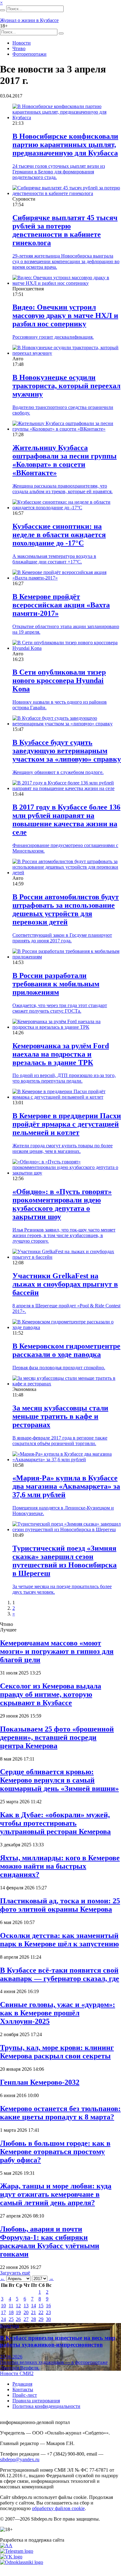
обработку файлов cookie (58, 2508)
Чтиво (19, 48)
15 (41, 2306)
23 (48, 2312)
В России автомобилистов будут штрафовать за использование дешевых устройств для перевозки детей (66, 909)
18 (11, 2312)
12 (18, 2306)
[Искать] (2, 10)
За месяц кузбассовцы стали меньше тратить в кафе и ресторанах (60, 1416)
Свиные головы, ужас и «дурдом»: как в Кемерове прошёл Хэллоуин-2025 (58, 2013)
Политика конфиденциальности (46, 2406)
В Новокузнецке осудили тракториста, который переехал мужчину (66, 386)
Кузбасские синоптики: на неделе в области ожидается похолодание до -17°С (59, 535)
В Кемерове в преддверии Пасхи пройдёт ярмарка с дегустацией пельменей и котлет (67, 1124)
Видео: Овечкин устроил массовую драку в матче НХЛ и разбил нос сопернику (65, 315)
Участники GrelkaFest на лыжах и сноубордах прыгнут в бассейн (65, 1284)
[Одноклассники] (22, 2562)
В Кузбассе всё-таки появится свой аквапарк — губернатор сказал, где (60, 1974)
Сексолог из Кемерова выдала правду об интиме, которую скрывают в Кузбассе (51, 1694)
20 (26, 2312)
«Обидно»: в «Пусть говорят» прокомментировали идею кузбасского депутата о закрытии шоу (62, 1204)
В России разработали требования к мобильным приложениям (56, 984)
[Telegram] (17, 2551)
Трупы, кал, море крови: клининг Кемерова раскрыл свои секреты (57, 2052)
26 (18, 2319)
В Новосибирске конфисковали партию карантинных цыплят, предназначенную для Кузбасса (65, 145)
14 (34, 2306)
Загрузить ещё (15, 2273)
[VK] (11, 2557)
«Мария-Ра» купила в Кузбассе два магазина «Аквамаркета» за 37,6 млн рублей (66, 1486)
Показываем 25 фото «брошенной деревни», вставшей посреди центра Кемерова (57, 1737)
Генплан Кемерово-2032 (40, 2082)
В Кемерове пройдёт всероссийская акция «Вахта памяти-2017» (61, 605)
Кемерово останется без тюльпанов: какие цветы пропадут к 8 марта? (60, 2113)
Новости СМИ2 (17, 2373)
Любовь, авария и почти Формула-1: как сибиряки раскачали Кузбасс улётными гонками (50, 2242)
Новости (22, 43)
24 (3, 2319)
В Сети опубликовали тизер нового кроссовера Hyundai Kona (59, 680)
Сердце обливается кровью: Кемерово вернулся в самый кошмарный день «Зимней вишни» (59, 1780)
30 (48, 2319)
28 (34, 2319)
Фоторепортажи (29, 54)
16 (48, 2306)
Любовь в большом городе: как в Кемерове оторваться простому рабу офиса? (55, 2152)
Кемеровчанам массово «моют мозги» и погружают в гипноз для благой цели (57, 1651)
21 (34, 2312)
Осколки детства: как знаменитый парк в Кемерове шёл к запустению (59, 1940)
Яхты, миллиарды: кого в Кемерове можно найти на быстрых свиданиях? (60, 1866)
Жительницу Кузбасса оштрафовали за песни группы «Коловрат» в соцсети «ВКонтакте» (65, 460)
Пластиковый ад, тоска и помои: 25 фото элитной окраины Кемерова (60, 1905)
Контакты (23, 2389)
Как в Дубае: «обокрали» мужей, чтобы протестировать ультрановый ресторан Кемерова (55, 1823)
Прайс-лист (25, 2395)
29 (41, 2319)
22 (41, 2312)
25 (11, 2319)
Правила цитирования (36, 2401)
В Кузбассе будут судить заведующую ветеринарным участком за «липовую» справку (67, 751)
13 (26, 2306)
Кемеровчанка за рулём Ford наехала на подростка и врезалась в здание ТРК (61, 1054)
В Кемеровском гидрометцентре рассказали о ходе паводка (66, 1350)
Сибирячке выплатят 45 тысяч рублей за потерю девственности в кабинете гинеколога (65, 230)
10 (3, 2306)
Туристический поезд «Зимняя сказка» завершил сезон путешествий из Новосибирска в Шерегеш (65, 1561)
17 (3, 2312)
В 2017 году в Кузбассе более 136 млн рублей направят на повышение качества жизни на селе (66, 820)
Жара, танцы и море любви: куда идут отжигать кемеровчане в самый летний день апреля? (56, 2194)
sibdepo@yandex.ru (20, 2459)
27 (26, 2319)
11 (11, 2306)
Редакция (22, 2384)
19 (18, 2312)
